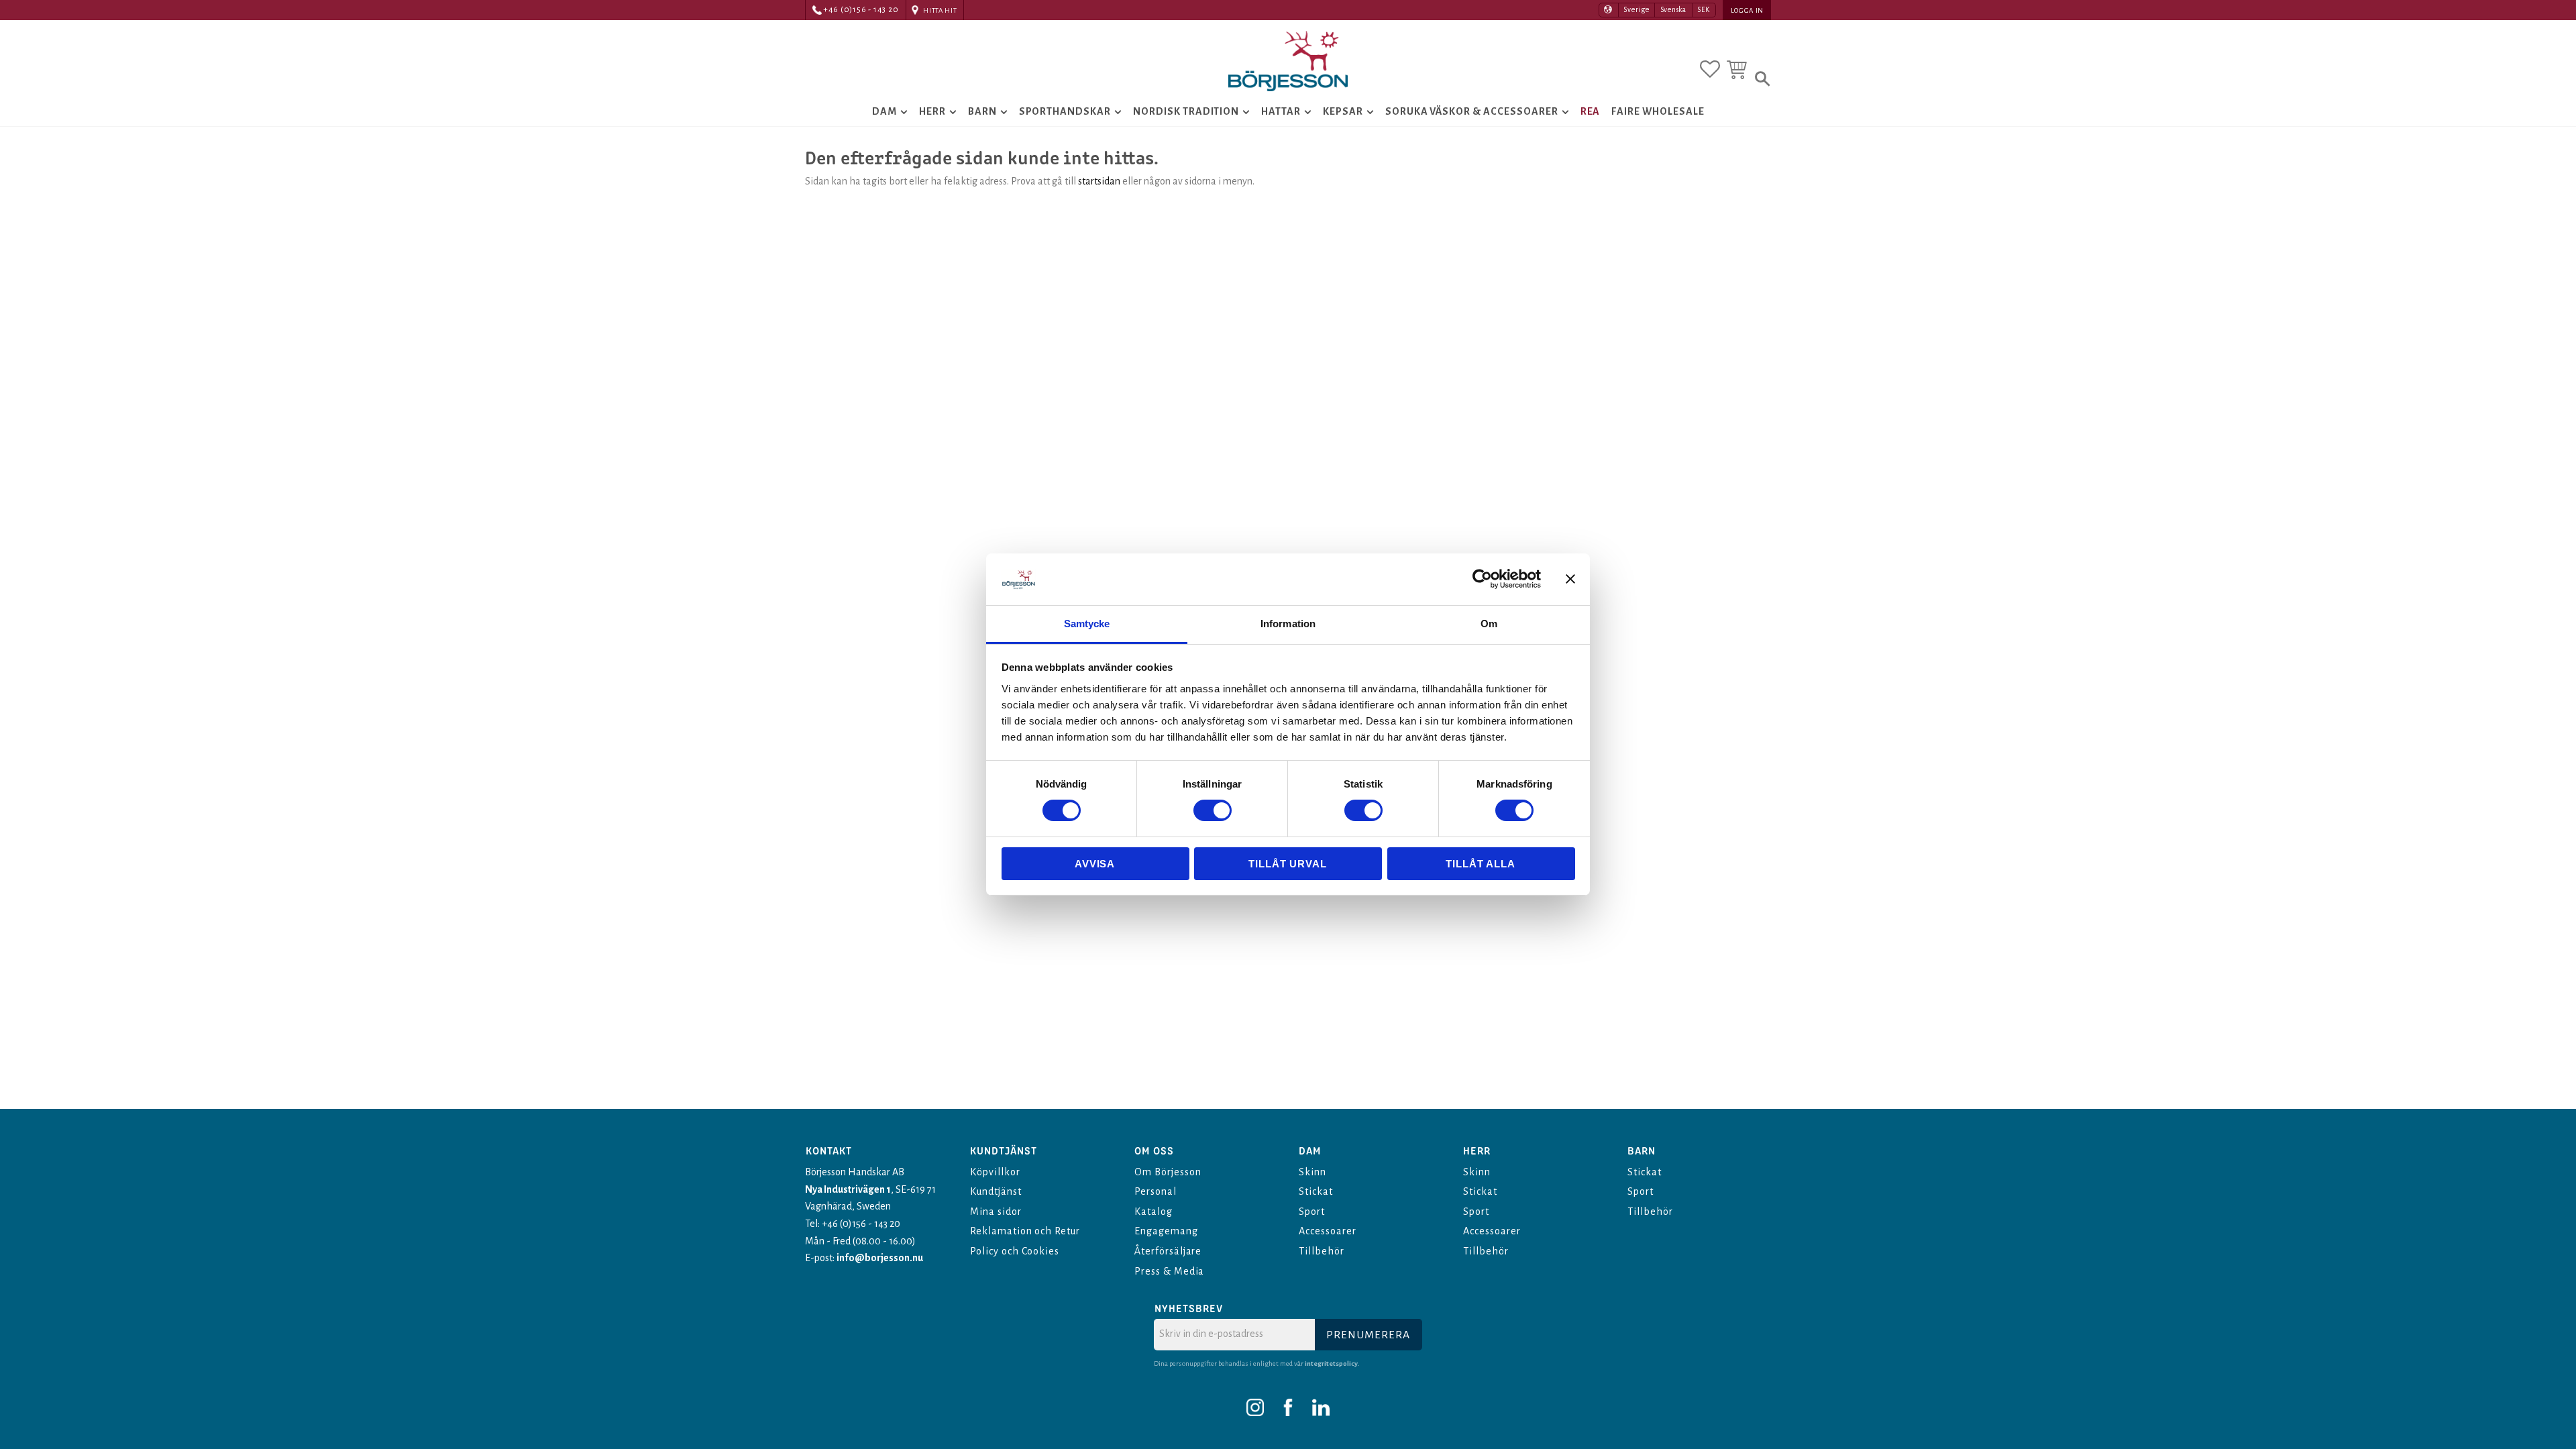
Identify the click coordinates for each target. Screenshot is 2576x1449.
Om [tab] (1489, 624)
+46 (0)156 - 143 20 (861, 10)
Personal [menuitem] (1156, 1191)
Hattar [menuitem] (1281, 111)
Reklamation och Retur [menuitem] (1025, 1231)
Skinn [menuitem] (1312, 1172)
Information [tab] (1288, 624)
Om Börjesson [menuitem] (1168, 1172)
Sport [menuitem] (1312, 1212)
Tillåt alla (1481, 864)
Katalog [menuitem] (1153, 1212)
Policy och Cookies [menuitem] (1015, 1251)
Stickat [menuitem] (1316, 1191)
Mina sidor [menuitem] (996, 1212)
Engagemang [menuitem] (1166, 1231)
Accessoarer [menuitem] (1328, 1231)
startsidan (1099, 181)
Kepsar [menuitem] (1343, 111)
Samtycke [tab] (1087, 624)
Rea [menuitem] (1591, 111)
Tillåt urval (1288, 864)
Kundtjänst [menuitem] (996, 1191)
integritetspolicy (1331, 1363)
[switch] (1213, 810)
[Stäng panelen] (1570, 579)
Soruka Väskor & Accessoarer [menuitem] (1472, 111)
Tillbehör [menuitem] (1322, 1251)
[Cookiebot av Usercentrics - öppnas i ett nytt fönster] (1482, 579)
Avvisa (1095, 864)
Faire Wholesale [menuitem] (1658, 111)
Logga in (1747, 10)
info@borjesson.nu (880, 1258)
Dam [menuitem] (884, 111)
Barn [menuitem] (982, 111)
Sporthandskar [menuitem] (1065, 111)
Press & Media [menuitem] (1169, 1271)
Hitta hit (940, 10)
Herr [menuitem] (932, 111)
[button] (1710, 69)
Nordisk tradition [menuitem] (1186, 111)
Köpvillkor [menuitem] (995, 1172)
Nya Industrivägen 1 (848, 1189)
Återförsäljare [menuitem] (1168, 1251)
